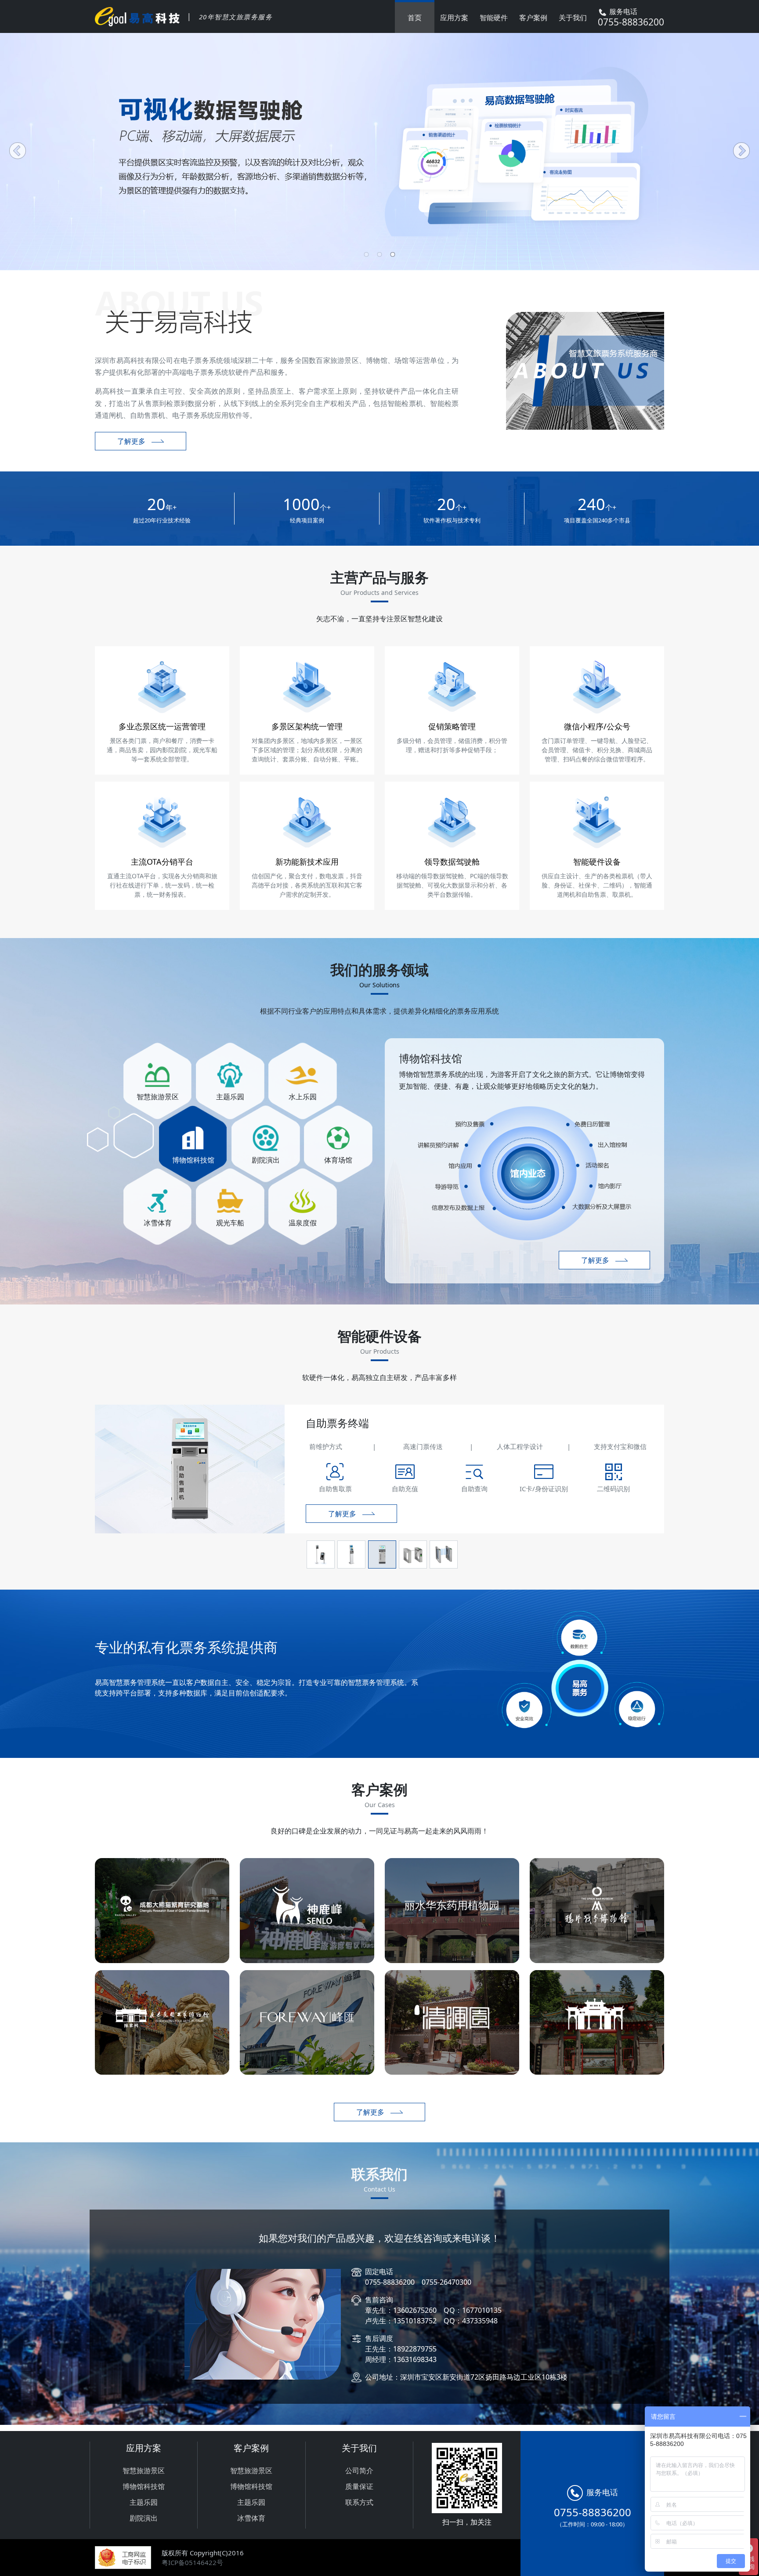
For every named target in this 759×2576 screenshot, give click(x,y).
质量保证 (359, 2486)
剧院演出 (144, 2518)
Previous (18, 152)
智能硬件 (494, 18)
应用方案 (454, 18)
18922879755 (415, 2349)
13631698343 (415, 2359)
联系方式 (359, 2502)
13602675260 (415, 2310)
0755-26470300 (446, 2282)
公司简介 (359, 2471)
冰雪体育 (251, 2518)
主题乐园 (144, 2502)
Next (741, 152)
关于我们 (573, 18)
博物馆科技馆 (144, 2486)
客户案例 (533, 18)
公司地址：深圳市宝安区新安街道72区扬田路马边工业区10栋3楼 (466, 2377)
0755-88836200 (390, 2282)
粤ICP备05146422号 (192, 2562)
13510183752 (415, 2321)
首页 (415, 18)
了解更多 (131, 441)
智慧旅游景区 (144, 2471)
